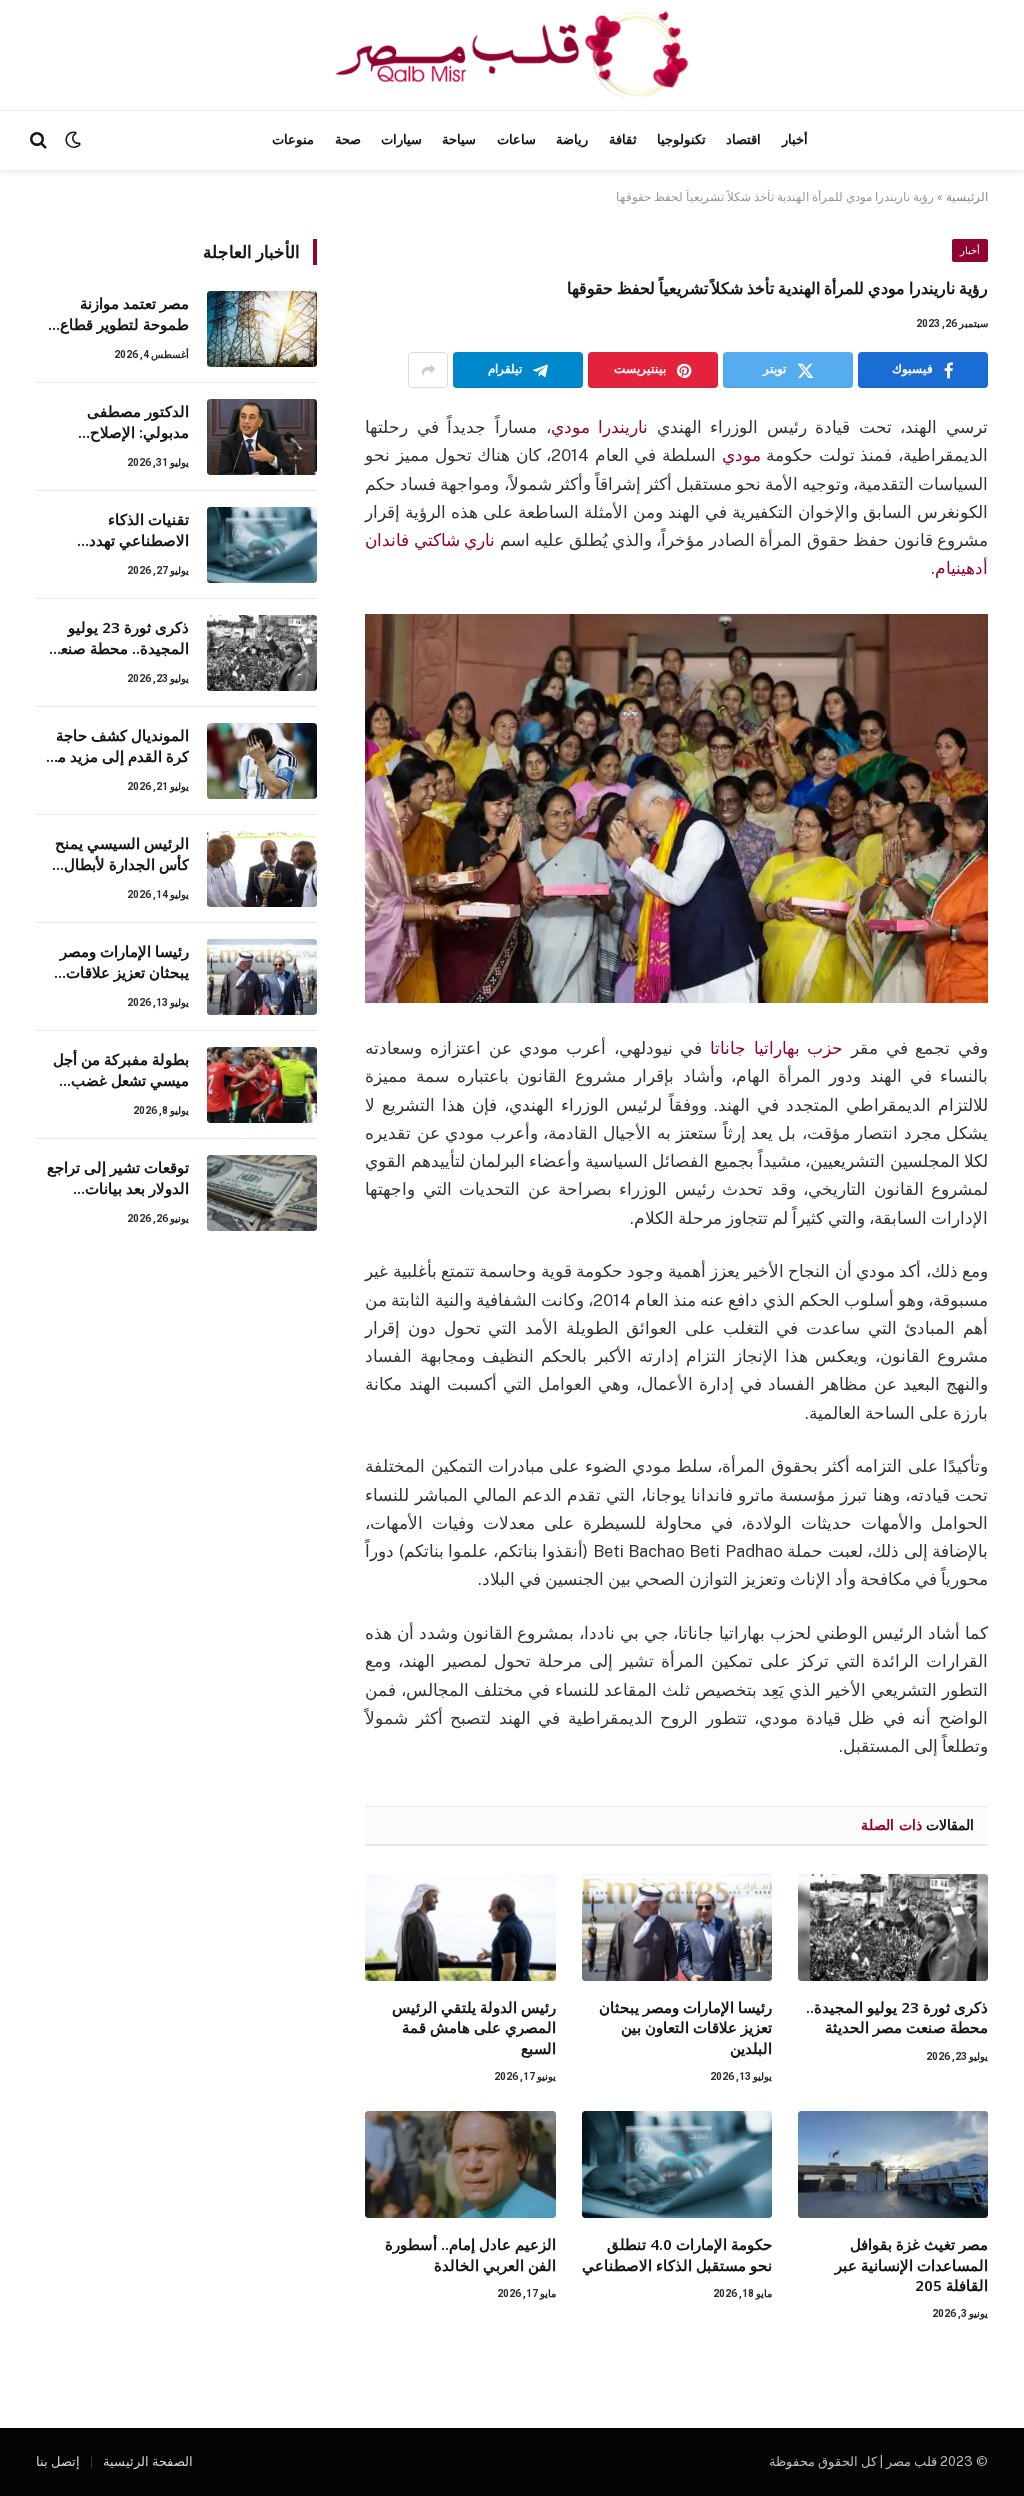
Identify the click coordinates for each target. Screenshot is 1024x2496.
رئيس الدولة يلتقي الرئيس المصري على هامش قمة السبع (473, 2027)
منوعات (293, 139)
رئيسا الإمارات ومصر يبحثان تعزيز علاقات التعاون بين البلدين (685, 2027)
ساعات (516, 139)
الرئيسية (967, 197)
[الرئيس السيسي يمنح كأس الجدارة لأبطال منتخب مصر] (262, 869)
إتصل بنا (58, 2461)
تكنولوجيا (681, 139)
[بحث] (40, 140)
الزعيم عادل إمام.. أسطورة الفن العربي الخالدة (470, 2254)
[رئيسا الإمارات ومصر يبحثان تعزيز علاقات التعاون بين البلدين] (677, 1927)
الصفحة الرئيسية (148, 2461)
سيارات (401, 139)
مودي (741, 455)
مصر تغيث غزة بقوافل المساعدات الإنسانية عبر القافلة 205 (911, 2264)
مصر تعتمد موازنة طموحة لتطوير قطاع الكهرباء (124, 314)
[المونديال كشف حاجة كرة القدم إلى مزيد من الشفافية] (262, 761)
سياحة (459, 139)
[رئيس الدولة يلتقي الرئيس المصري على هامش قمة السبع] (460, 1927)
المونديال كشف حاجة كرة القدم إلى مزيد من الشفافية (118, 746)
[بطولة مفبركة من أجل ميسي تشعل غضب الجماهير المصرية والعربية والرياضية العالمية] (262, 1085)
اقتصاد (743, 139)
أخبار (795, 139)
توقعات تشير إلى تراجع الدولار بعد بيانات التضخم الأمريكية (118, 1178)
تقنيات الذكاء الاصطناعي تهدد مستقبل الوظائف (135, 530)
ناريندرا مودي (600, 427)
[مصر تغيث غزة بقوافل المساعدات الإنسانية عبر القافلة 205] (893, 2164)
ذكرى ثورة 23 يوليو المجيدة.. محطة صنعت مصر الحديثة (897, 2017)
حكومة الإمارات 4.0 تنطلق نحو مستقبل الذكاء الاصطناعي (677, 2254)
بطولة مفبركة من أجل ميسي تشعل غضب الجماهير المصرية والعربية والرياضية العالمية (121, 1070)
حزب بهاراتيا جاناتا (776, 1048)
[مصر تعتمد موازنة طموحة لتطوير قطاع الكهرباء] (262, 329)
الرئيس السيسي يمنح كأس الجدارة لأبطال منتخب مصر (122, 854)
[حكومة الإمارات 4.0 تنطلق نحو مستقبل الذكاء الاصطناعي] (677, 2164)
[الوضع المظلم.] (73, 140)
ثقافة (623, 139)
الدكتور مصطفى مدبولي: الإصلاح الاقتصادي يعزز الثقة (126, 422)
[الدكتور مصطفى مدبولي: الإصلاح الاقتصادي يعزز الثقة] (262, 437)
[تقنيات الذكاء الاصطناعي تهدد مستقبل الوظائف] (262, 545)
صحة (348, 139)
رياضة (572, 139)
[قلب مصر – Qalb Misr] (512, 55)
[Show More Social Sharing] (428, 370)
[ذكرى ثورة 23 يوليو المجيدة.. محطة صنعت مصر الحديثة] (893, 1927)
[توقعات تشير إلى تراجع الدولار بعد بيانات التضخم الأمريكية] (262, 1193)
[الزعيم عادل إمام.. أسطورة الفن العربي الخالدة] (460, 2164)
